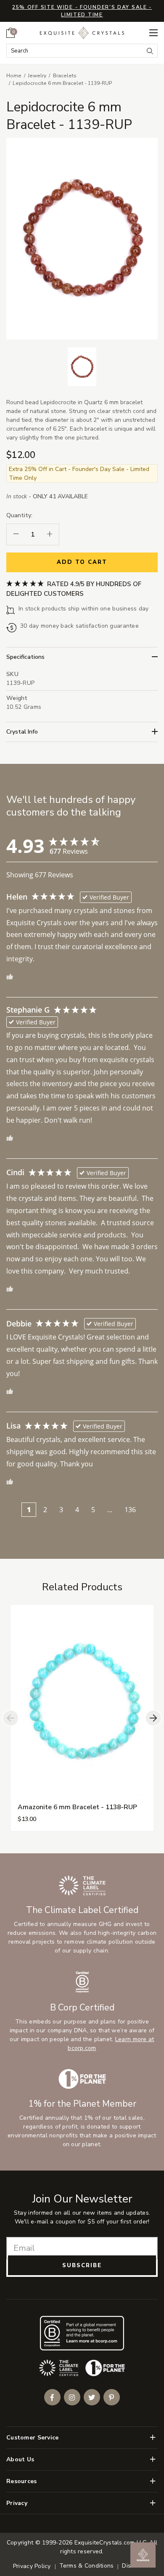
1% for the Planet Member (82, 2104)
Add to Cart (82, 562)
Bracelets (65, 76)
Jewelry (37, 76)
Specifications (25, 657)
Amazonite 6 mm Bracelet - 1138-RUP (77, 1807)
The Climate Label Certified (82, 1910)
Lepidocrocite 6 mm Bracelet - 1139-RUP (62, 83)
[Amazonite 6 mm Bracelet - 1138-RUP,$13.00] (82, 1700)
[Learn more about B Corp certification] (82, 2333)
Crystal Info (22, 732)
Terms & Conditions (87, 2566)
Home (14, 76)
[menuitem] (11, 33)
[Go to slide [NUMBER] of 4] (11, 1718)
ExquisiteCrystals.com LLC (110, 2543)
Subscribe (82, 2266)
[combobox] (75, 51)
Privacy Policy (32, 2566)
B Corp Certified (82, 2008)
